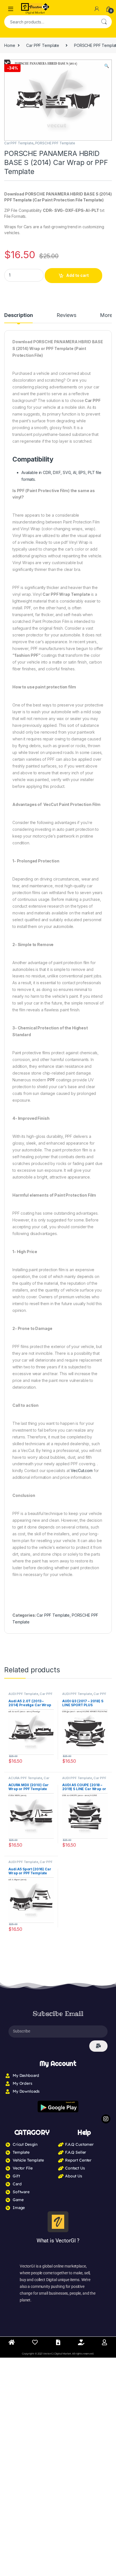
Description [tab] (18, 315)
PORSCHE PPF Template (55, 143)
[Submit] (98, 2046)
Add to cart (77, 275)
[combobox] (50, 22)
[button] (107, 66)
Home (10, 45)
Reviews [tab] (66, 315)
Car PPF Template (43, 45)
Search (104, 22)
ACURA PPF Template (25, 1778)
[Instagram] (106, 2119)
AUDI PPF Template (23, 1694)
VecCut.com (82, 1470)
